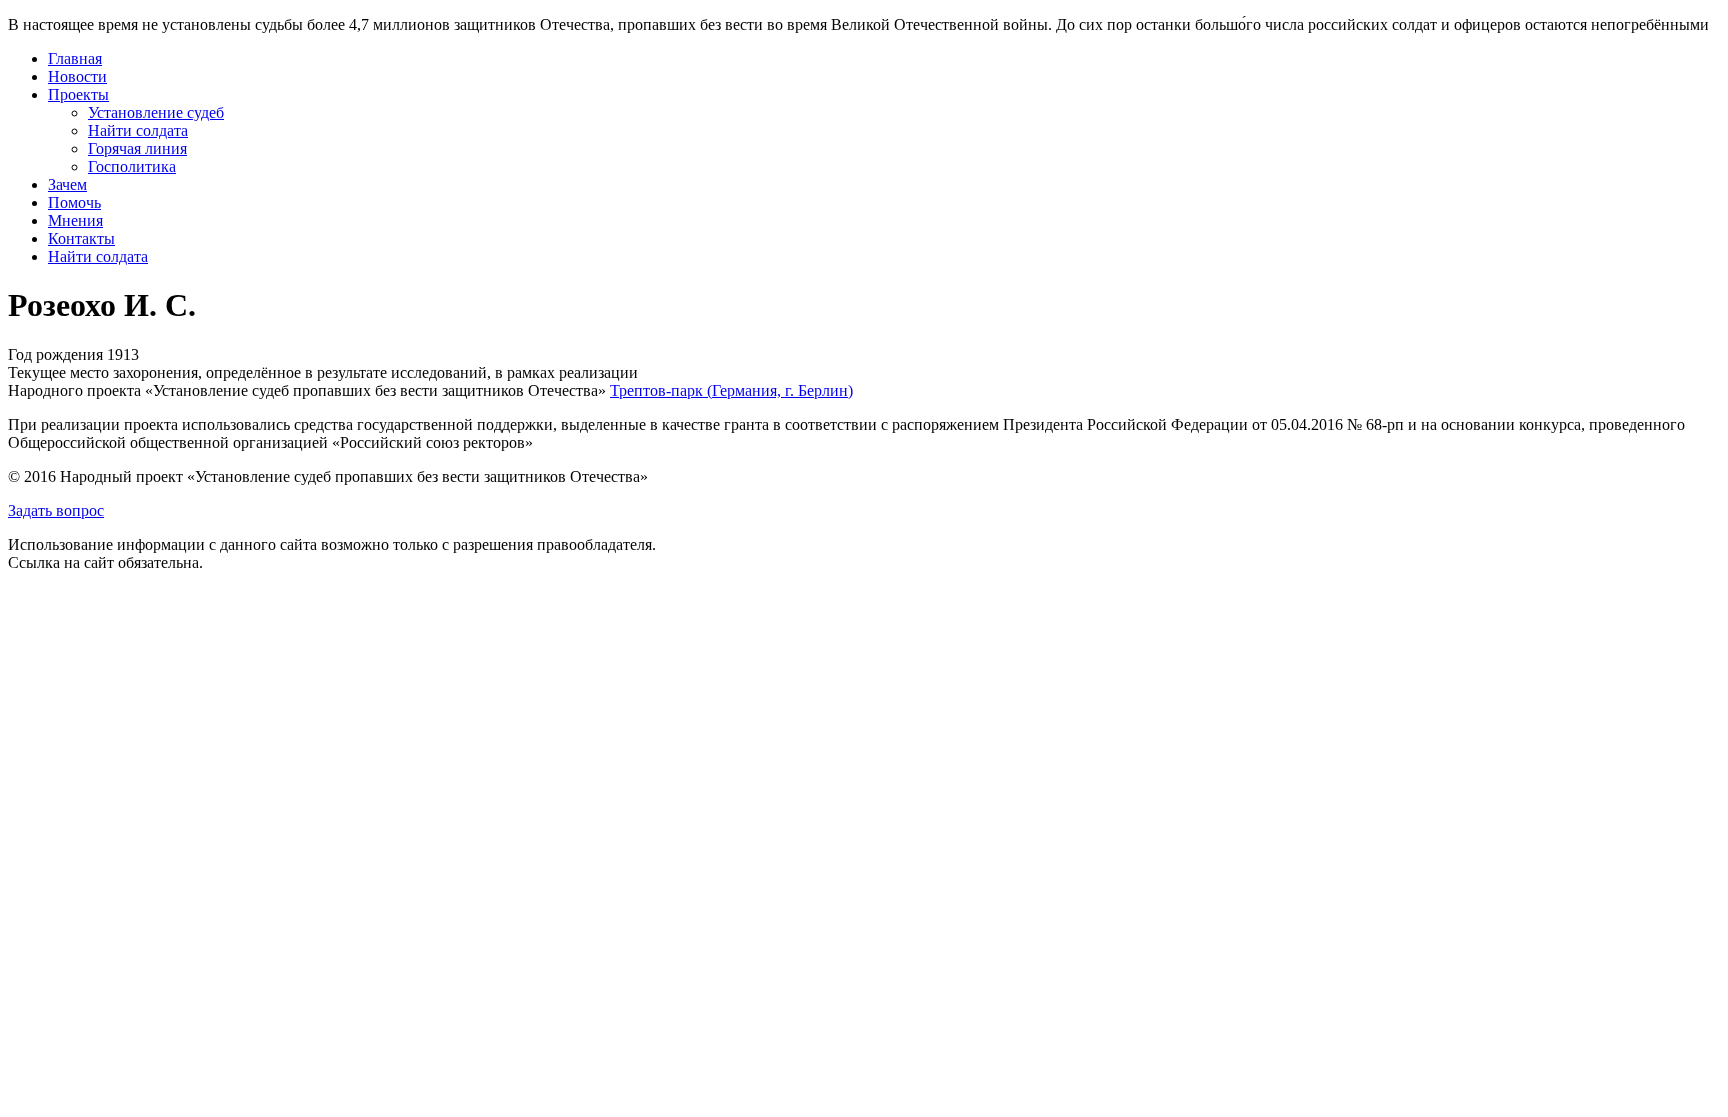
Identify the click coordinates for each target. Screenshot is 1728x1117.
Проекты (78, 94)
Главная (75, 58)
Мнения (75, 220)
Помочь (74, 202)
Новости (77, 76)
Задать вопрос (56, 510)
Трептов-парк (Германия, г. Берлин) (731, 390)
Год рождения (55, 354)
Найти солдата (138, 130)
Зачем (67, 184)
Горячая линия (137, 148)
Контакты (81, 238)
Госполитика (132, 166)
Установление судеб (156, 112)
